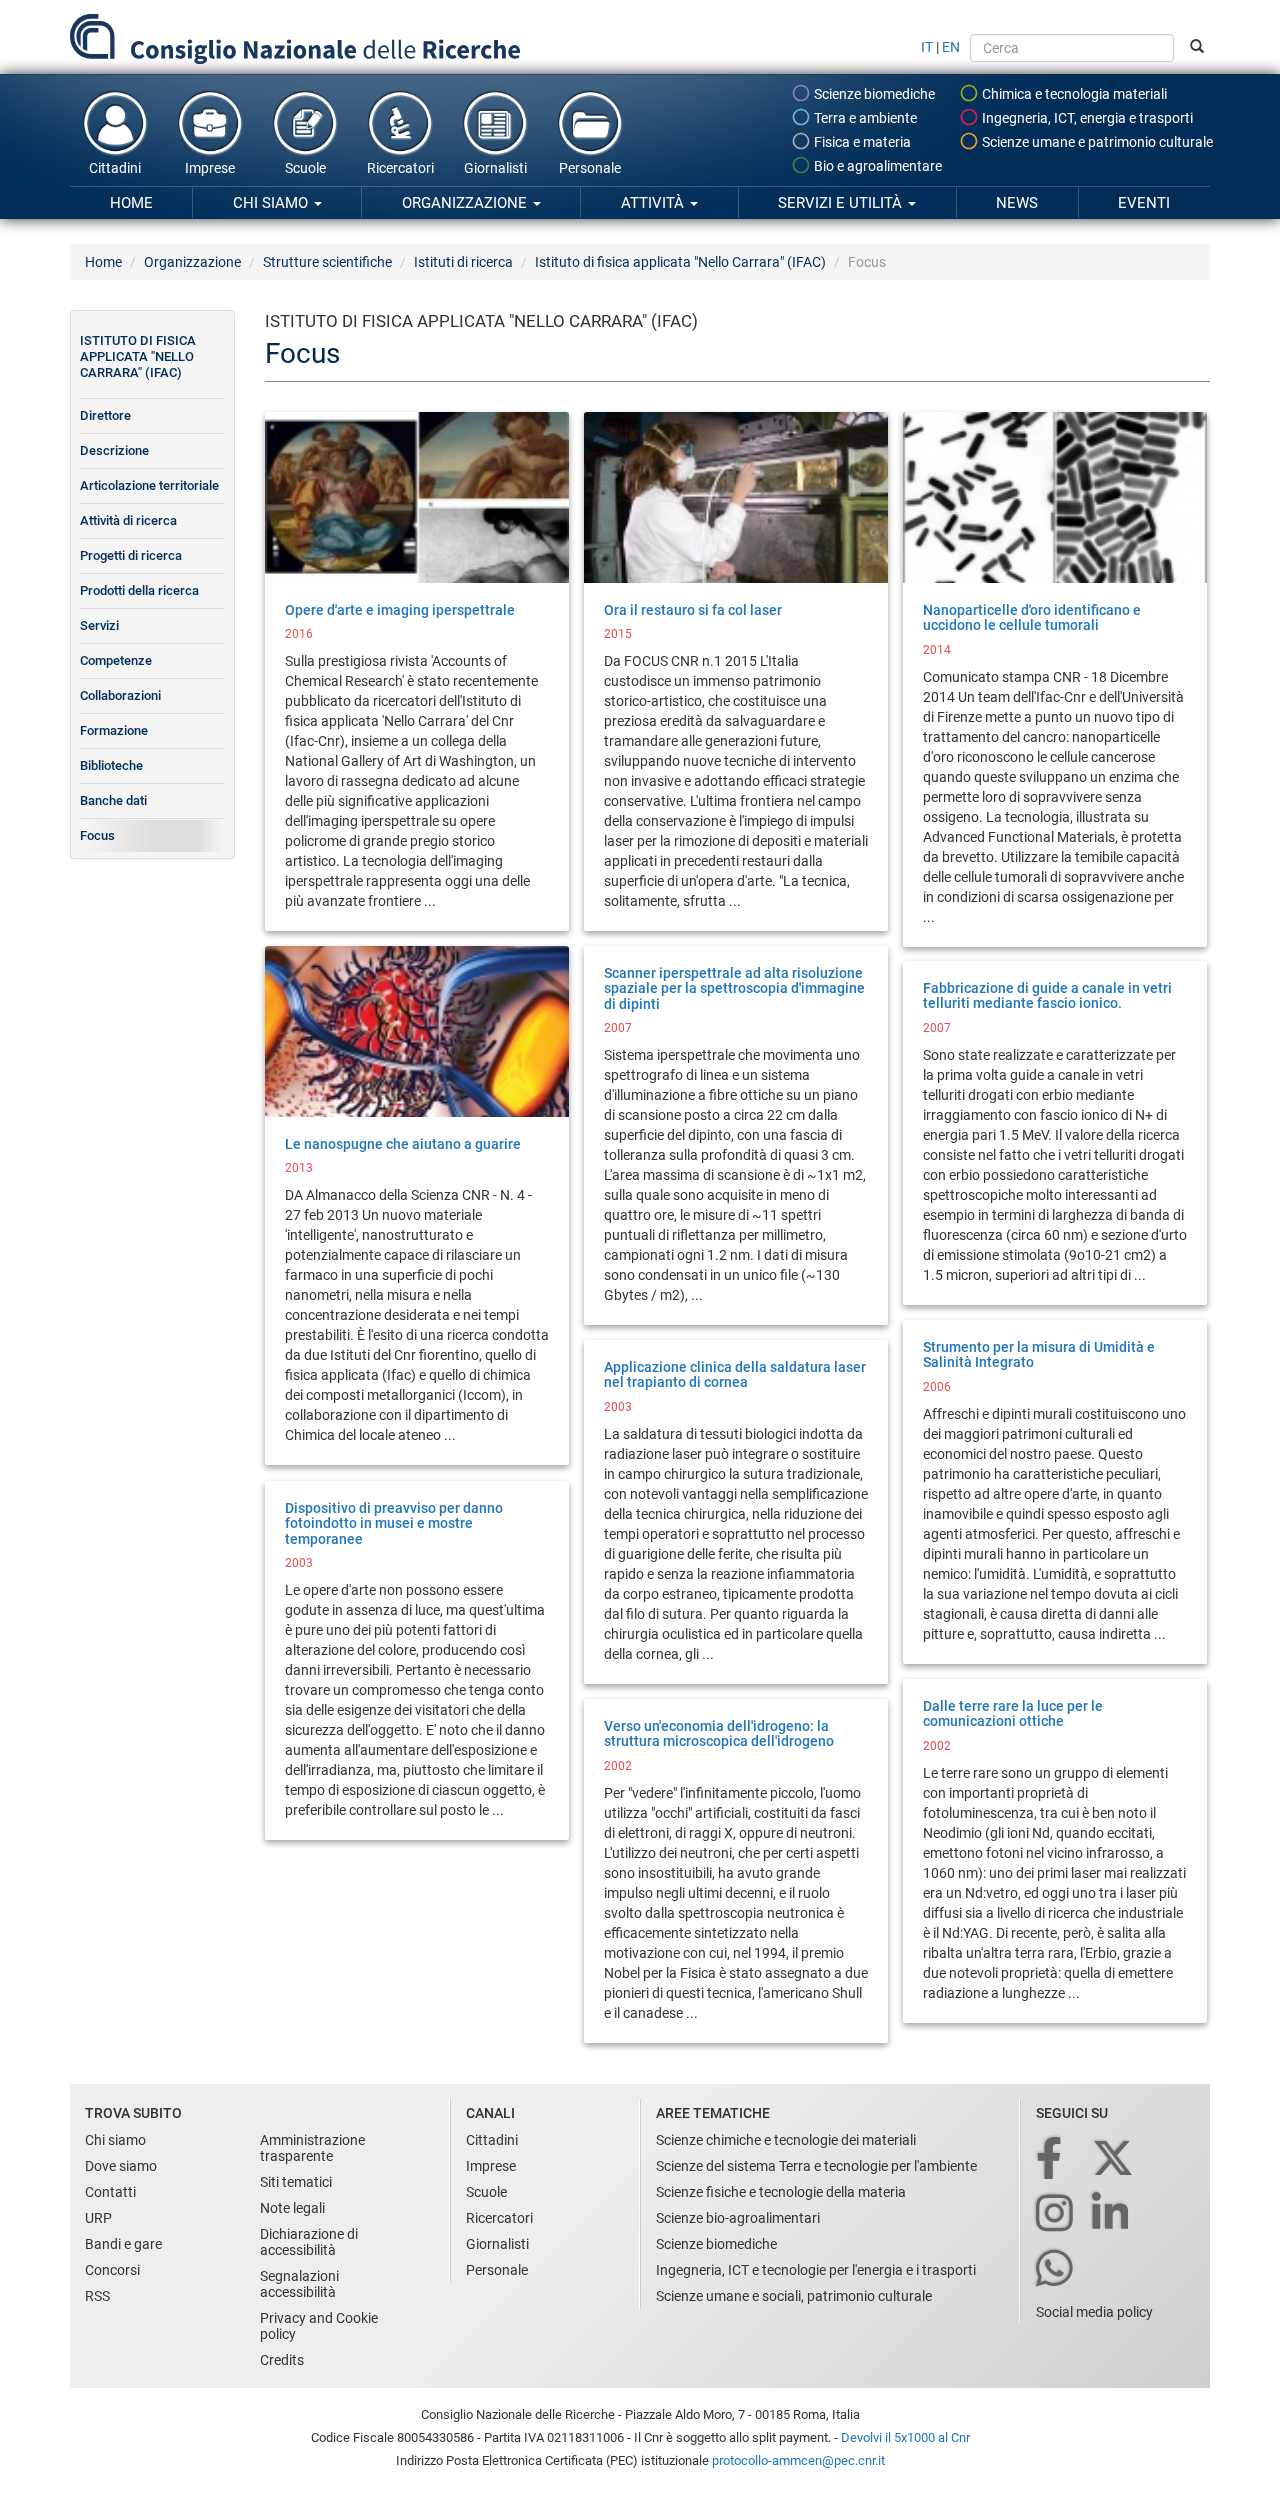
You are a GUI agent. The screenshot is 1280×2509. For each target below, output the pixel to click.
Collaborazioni (120, 695)
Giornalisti (495, 168)
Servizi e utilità (842, 203)
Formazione (114, 730)
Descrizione (114, 450)
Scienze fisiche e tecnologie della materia (781, 2192)
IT (927, 47)
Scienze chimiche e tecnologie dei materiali (786, 2140)
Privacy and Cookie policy (319, 2326)
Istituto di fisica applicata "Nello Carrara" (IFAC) (680, 262)
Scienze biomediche (873, 94)
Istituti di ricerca (463, 262)
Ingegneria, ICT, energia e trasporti (1086, 118)
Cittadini (115, 168)
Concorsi (112, 2270)
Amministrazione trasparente (312, 2148)
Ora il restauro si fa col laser (693, 610)
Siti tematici (296, 2182)
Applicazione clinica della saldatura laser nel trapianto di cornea (735, 1374)
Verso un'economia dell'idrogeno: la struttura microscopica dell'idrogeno (719, 1733)
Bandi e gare (123, 2244)
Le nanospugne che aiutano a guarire (403, 1144)
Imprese (210, 168)
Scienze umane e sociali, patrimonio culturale (794, 2296)
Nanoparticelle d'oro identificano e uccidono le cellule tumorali (1032, 617)
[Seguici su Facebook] (1050, 2159)
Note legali (292, 2208)
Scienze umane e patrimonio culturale (1096, 142)
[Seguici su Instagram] (1056, 2214)
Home (131, 203)
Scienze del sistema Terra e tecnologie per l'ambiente (816, 2166)
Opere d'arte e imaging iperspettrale (400, 610)
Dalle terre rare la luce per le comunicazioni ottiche (1013, 1713)
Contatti (110, 2192)
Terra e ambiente (864, 118)
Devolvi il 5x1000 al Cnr (905, 2437)
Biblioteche (111, 765)
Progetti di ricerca (131, 555)
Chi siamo (272, 203)
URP (98, 2218)
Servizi (99, 625)
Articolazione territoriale (149, 485)
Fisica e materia (861, 142)
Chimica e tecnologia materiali (1073, 94)
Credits (282, 2360)
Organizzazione (466, 203)
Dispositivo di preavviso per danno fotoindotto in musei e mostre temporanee (394, 1523)
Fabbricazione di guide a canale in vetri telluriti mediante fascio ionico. (1047, 995)
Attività (654, 203)
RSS (97, 2296)
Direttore (105, 415)
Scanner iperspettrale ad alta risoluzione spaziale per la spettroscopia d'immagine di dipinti (734, 988)
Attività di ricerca (128, 520)
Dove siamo (121, 2166)
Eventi (1144, 203)
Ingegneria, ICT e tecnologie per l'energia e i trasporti (816, 2270)
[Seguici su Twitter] (1114, 2159)
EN (951, 47)
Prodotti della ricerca (139, 590)
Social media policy (1094, 2312)
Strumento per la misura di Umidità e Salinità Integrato (1039, 1354)
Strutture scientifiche (327, 262)
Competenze (116, 660)
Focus (97, 835)
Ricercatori (400, 168)
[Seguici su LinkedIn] (1112, 2214)
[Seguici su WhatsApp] (1056, 2269)
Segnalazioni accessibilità (299, 2284)
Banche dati (113, 800)
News (1017, 203)
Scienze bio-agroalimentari (738, 2218)
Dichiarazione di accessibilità (309, 2242)
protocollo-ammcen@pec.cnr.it (798, 2460)
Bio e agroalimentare (876, 166)
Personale (590, 168)
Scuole (305, 168)
